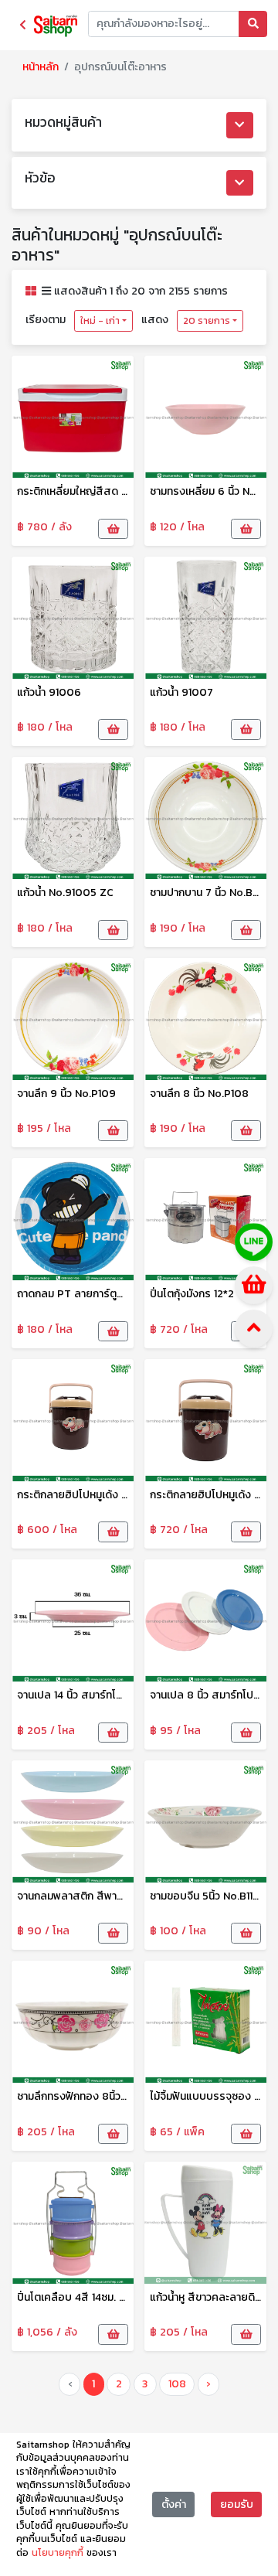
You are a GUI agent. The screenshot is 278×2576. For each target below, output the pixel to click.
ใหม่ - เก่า (100, 321)
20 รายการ (207, 321)
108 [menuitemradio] (177, 2384)
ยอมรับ (237, 2504)
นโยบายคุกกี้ (59, 2553)
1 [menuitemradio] (93, 2384)
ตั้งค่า (174, 2504)
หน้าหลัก (41, 67)
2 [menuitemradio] (119, 2384)
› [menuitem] (208, 2384)
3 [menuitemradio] (145, 2384)
